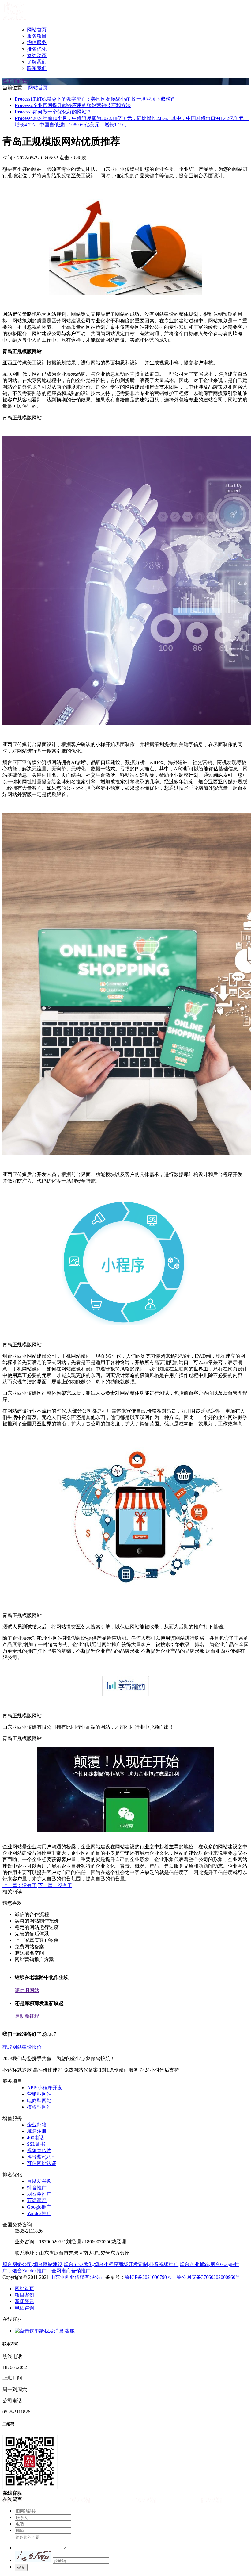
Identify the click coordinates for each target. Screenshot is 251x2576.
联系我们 (37, 68)
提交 (21, 2567)
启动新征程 (27, 2016)
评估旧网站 (27, 1990)
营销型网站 (39, 2094)
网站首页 (37, 30)
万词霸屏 (37, 2200)
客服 (69, 2331)
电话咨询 (24, 2308)
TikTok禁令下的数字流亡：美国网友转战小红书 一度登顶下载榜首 (95, 99)
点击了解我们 (17, 81)
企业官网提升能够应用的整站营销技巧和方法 (73, 105)
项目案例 (24, 2295)
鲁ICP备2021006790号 (148, 2277)
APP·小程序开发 (45, 2088)
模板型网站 (39, 2107)
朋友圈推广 (39, 2194)
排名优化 (37, 49)
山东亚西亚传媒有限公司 (77, 2277)
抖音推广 (37, 2188)
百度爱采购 (39, 2181)
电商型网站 (39, 2101)
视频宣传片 (39, 2150)
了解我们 (37, 62)
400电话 (36, 2138)
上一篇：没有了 (20, 1885)
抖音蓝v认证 (40, 2157)
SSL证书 (36, 2144)
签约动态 (37, 55)
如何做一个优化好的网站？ (53, 112)
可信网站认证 (42, 2163)
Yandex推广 (39, 2213)
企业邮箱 (37, 2125)
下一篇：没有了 (55, 1885)
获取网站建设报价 (22, 2047)
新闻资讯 (24, 2301)
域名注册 (37, 2131)
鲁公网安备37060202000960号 (208, 2277)
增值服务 (37, 42)
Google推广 (39, 2207)
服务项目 (37, 36)
